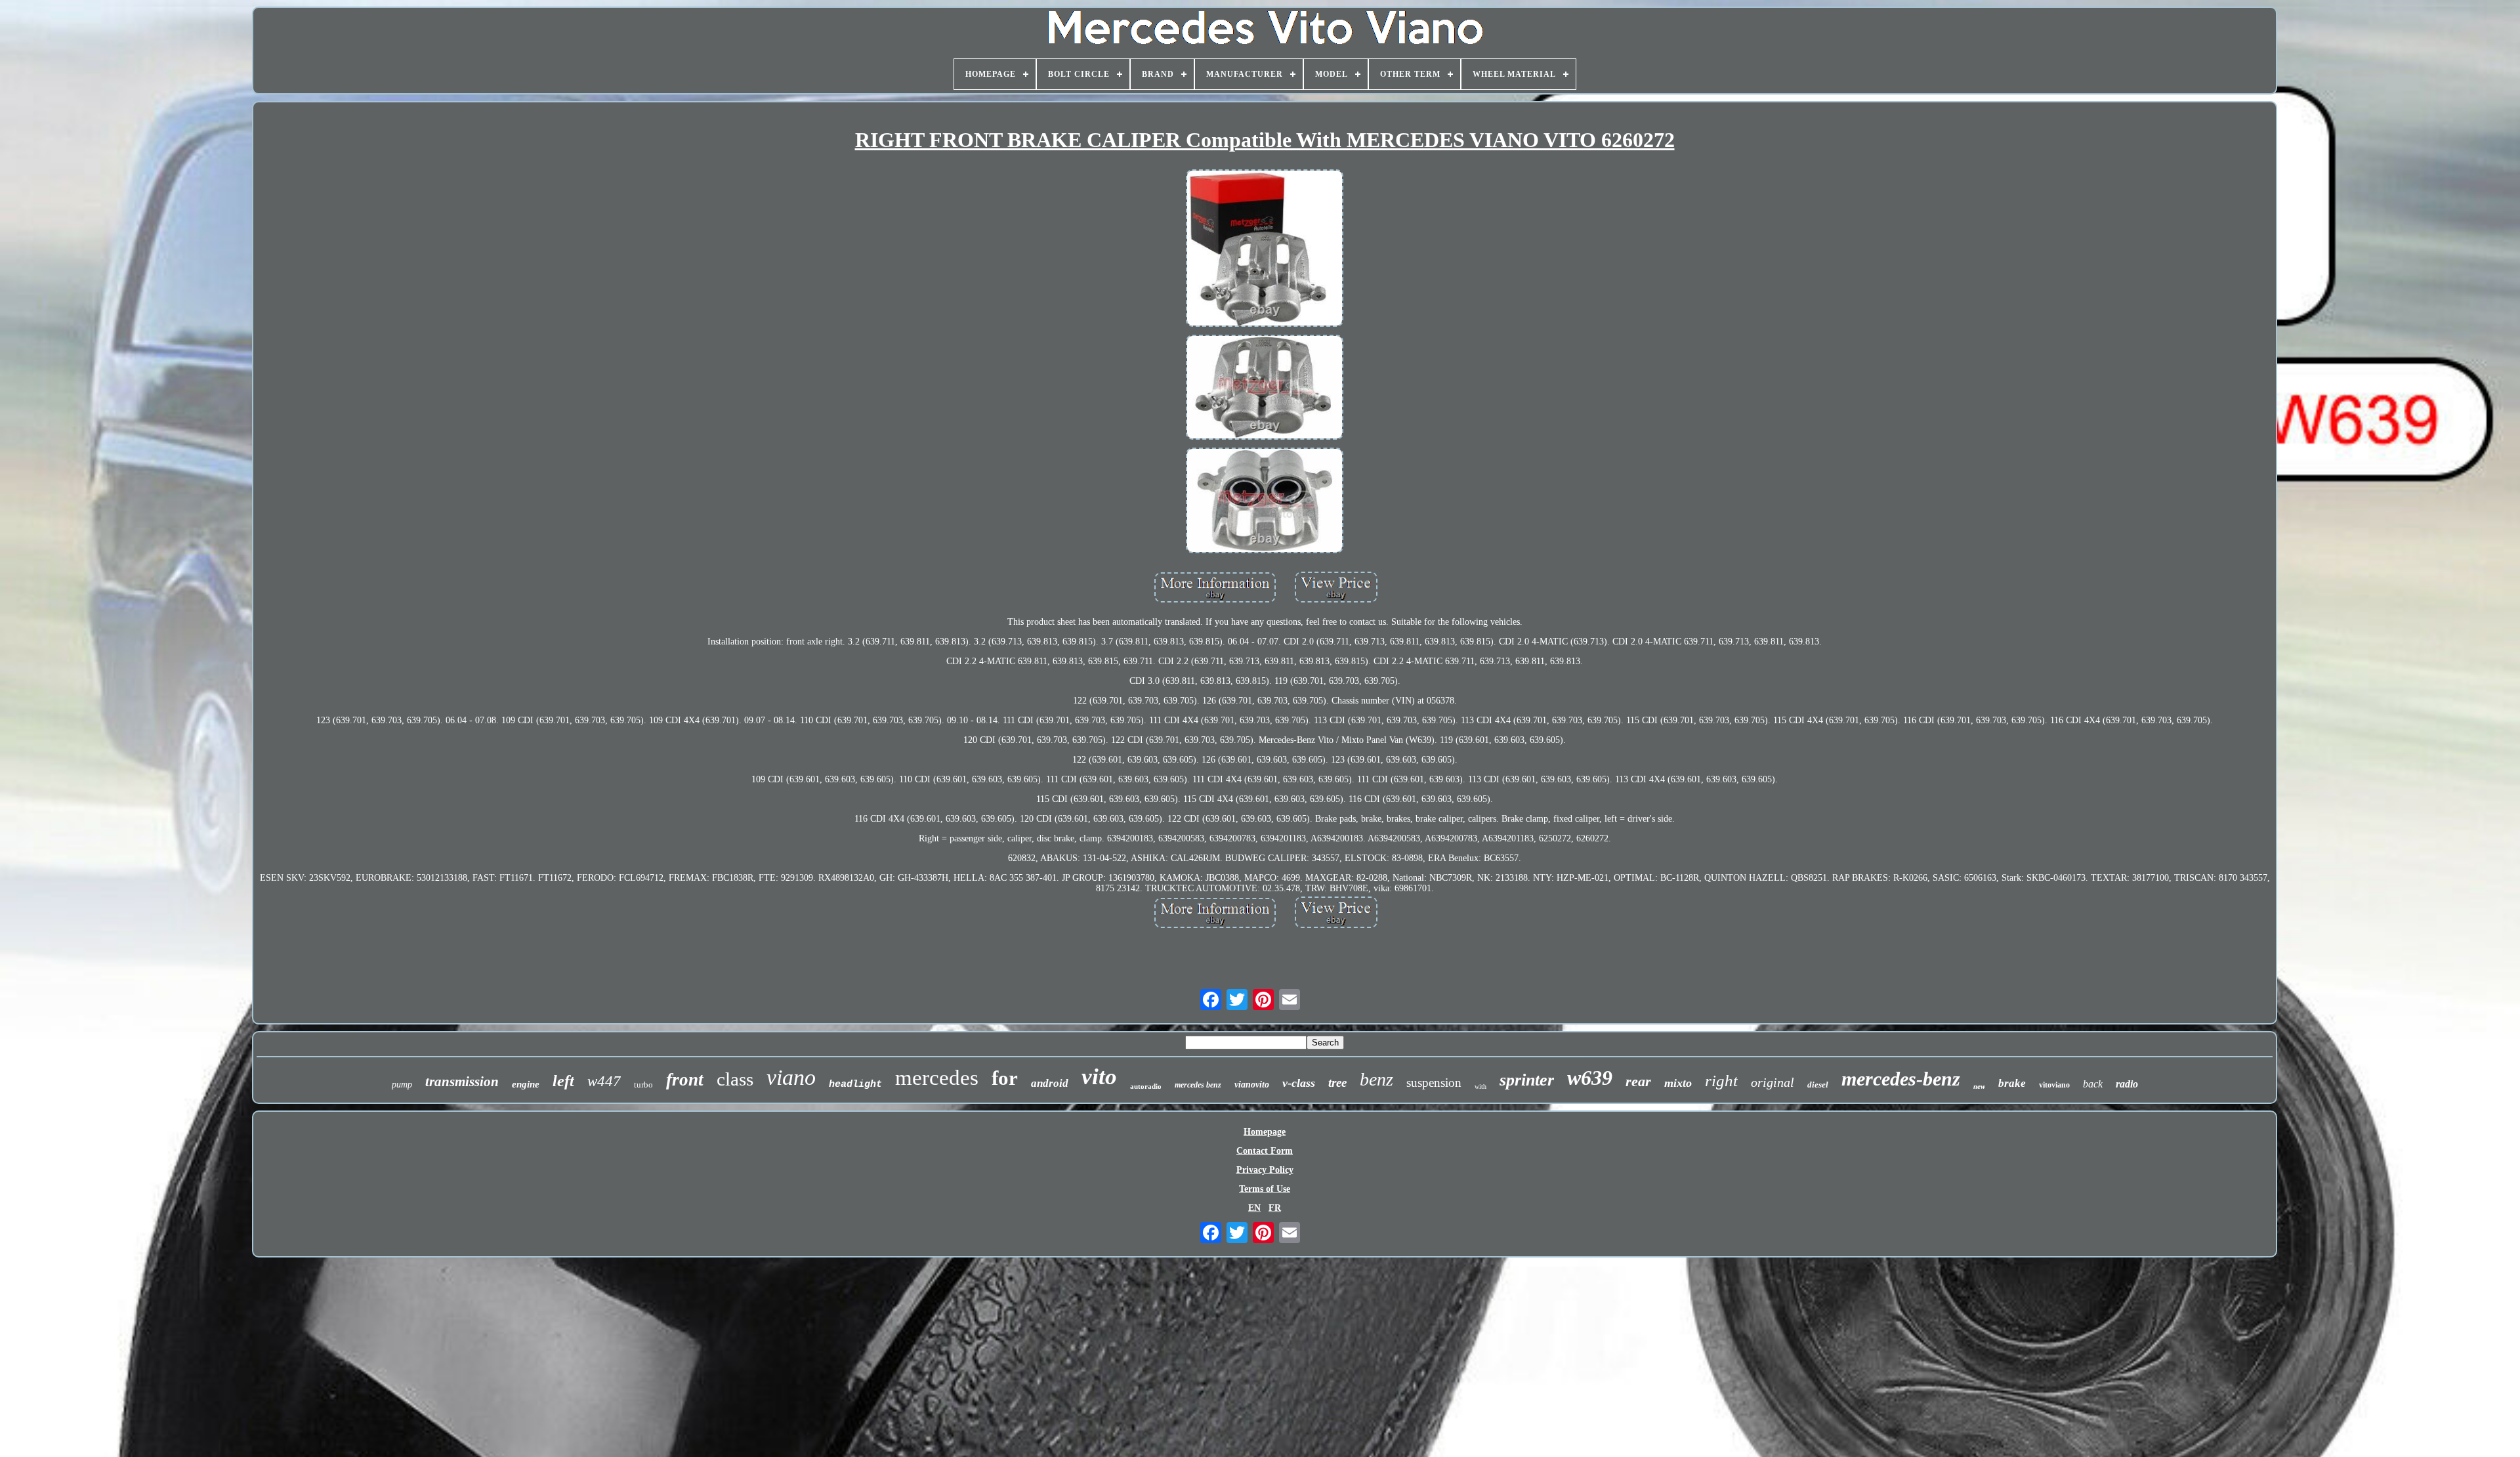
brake (2012, 1083)
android (1050, 1083)
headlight (855, 1085)
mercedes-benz (1901, 1079)
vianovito (1252, 1085)
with (1480, 1087)
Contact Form (1265, 1151)
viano (791, 1077)
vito (1099, 1077)
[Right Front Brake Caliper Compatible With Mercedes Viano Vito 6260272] (1265, 249)
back (2093, 1084)
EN (1254, 1208)
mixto (1678, 1083)
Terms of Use (1265, 1189)
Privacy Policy (1265, 1170)
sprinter (1527, 1080)
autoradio (1146, 1086)
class (735, 1079)
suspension (1434, 1083)
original (1773, 1082)
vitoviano (2054, 1085)
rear (1638, 1081)
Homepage (1265, 1132)
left (563, 1081)
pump (402, 1085)
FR (1275, 1208)
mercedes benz (1198, 1085)
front (685, 1080)
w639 (1590, 1078)
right (1721, 1081)
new (1979, 1086)
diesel (1818, 1085)
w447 (604, 1081)
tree (1337, 1083)
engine (526, 1084)
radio (2127, 1084)
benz (1376, 1079)
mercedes (937, 1078)
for (1005, 1078)
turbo (643, 1085)
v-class (1299, 1083)
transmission (462, 1082)
